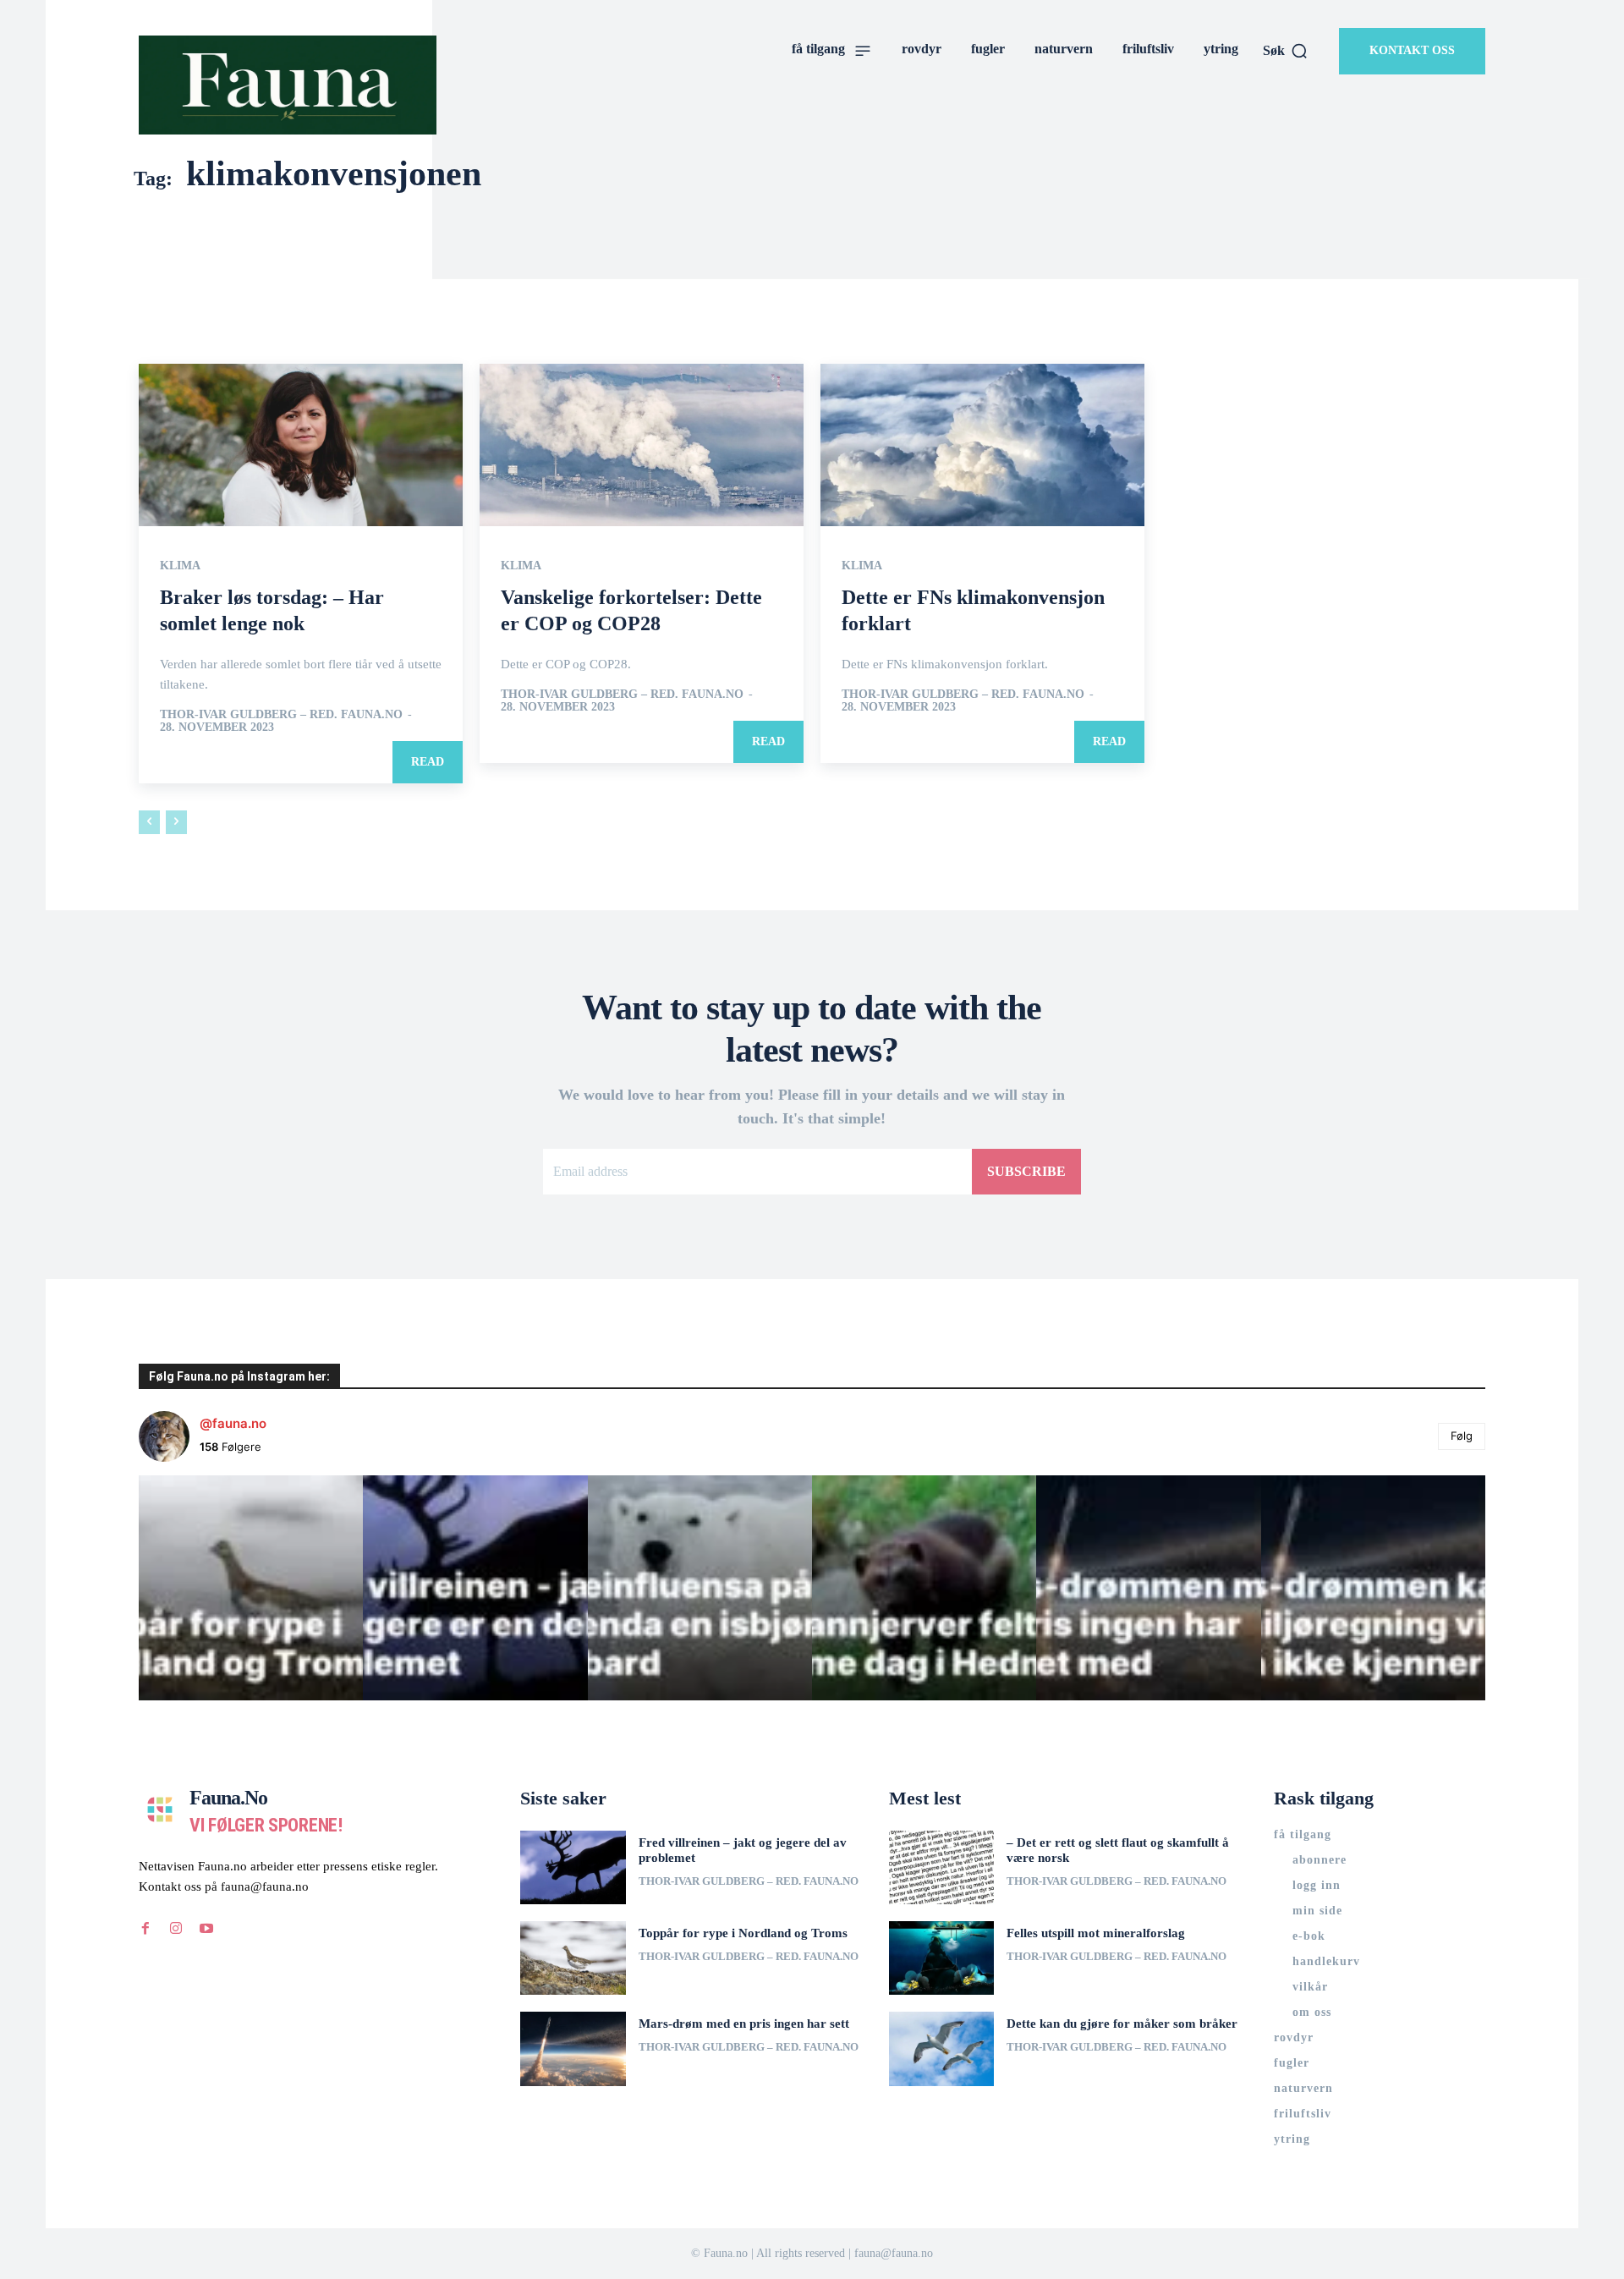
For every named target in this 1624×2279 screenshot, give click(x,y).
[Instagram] (176, 1929)
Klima (180, 566)
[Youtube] (206, 1929)
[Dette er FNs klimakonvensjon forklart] (982, 445)
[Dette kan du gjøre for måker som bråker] (942, 2048)
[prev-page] (149, 822)
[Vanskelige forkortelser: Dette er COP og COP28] (642, 445)
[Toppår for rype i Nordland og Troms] (573, 1958)
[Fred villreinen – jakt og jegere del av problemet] (573, 1867)
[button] (1286, 51)
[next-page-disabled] (176, 822)
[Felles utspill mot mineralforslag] (942, 1958)
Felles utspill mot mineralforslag (1096, 1933)
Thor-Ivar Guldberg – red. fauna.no (281, 714)
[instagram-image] (251, 1587)
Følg (1462, 1436)
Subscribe (1026, 1171)
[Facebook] (145, 1929)
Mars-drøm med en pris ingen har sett (744, 2024)
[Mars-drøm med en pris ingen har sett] (573, 2048)
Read (428, 762)
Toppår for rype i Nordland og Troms (743, 1933)
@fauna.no (233, 1423)
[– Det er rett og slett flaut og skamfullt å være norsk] (942, 1867)
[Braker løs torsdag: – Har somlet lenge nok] (301, 445)
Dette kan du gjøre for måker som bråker (1122, 2024)
